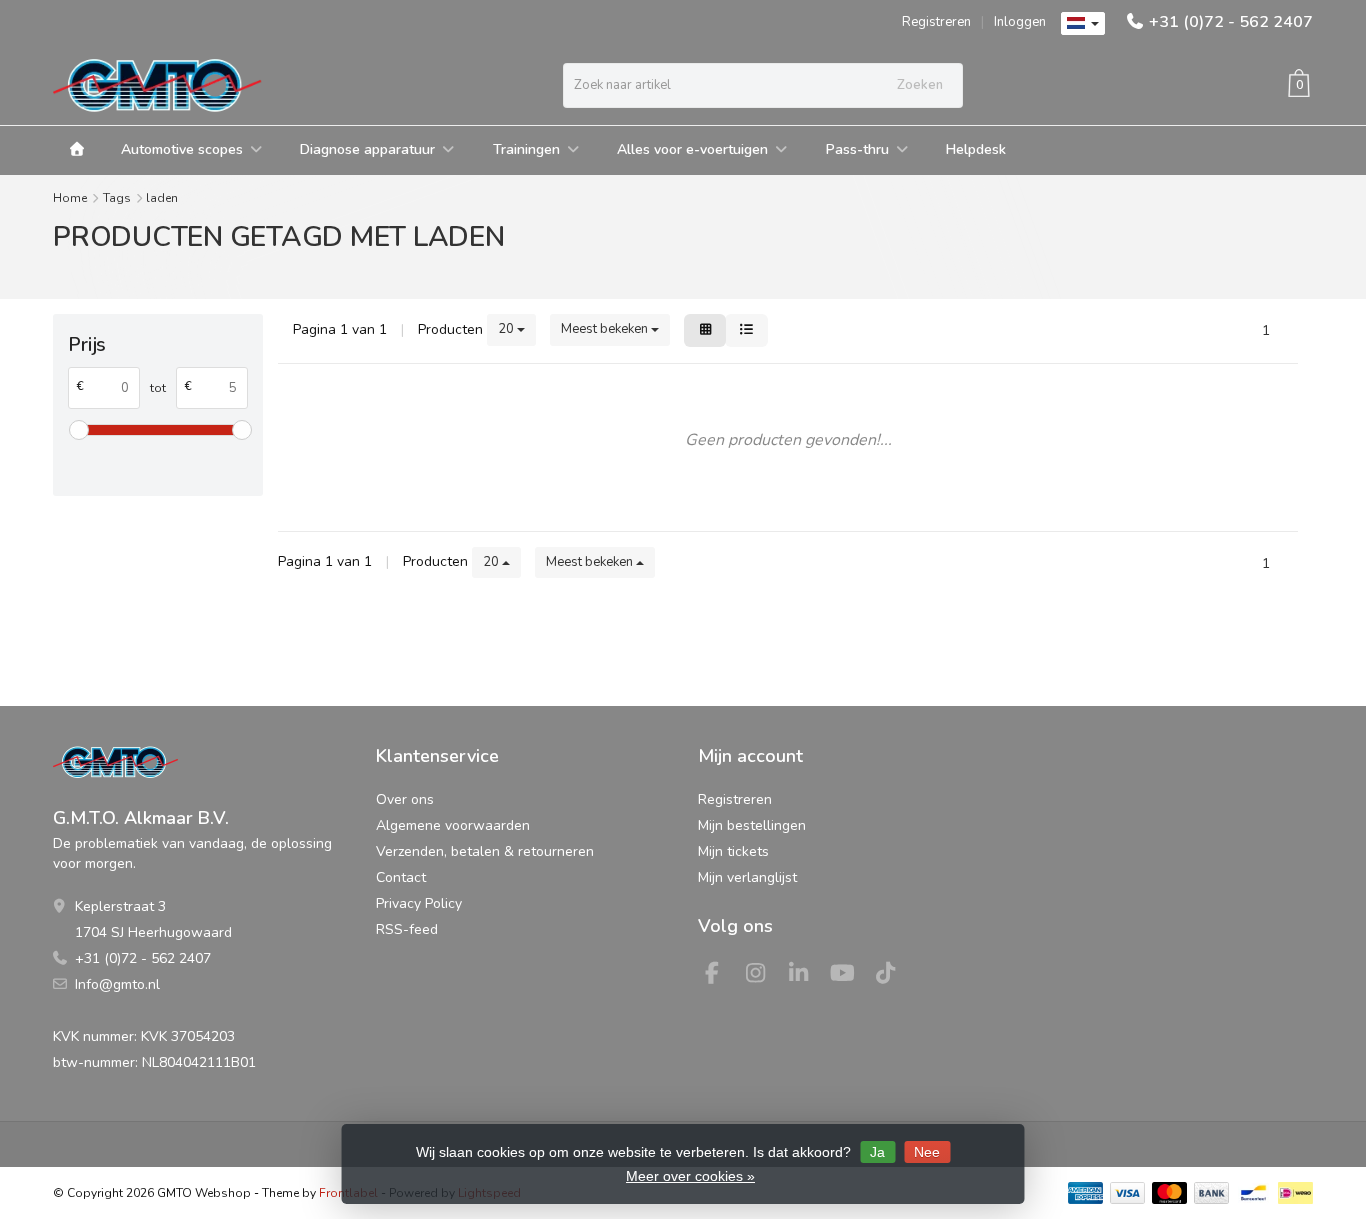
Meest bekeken (606, 329)
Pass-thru (857, 149)
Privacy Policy (419, 903)
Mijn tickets (733, 851)
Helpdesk (976, 149)
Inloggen (1020, 22)
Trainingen (526, 149)
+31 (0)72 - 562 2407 (1231, 22)
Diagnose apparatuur (367, 149)
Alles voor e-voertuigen (692, 149)
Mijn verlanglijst (747, 877)
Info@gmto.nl (117, 984)
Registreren (936, 22)
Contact (401, 877)
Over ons (405, 799)
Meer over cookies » (690, 1176)
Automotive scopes (182, 149)
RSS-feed (407, 929)
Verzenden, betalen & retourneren (485, 851)
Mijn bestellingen (752, 825)
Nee (927, 1152)
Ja (877, 1152)
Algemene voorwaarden (453, 825)
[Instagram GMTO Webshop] (764, 976)
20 (507, 329)
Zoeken (920, 85)
